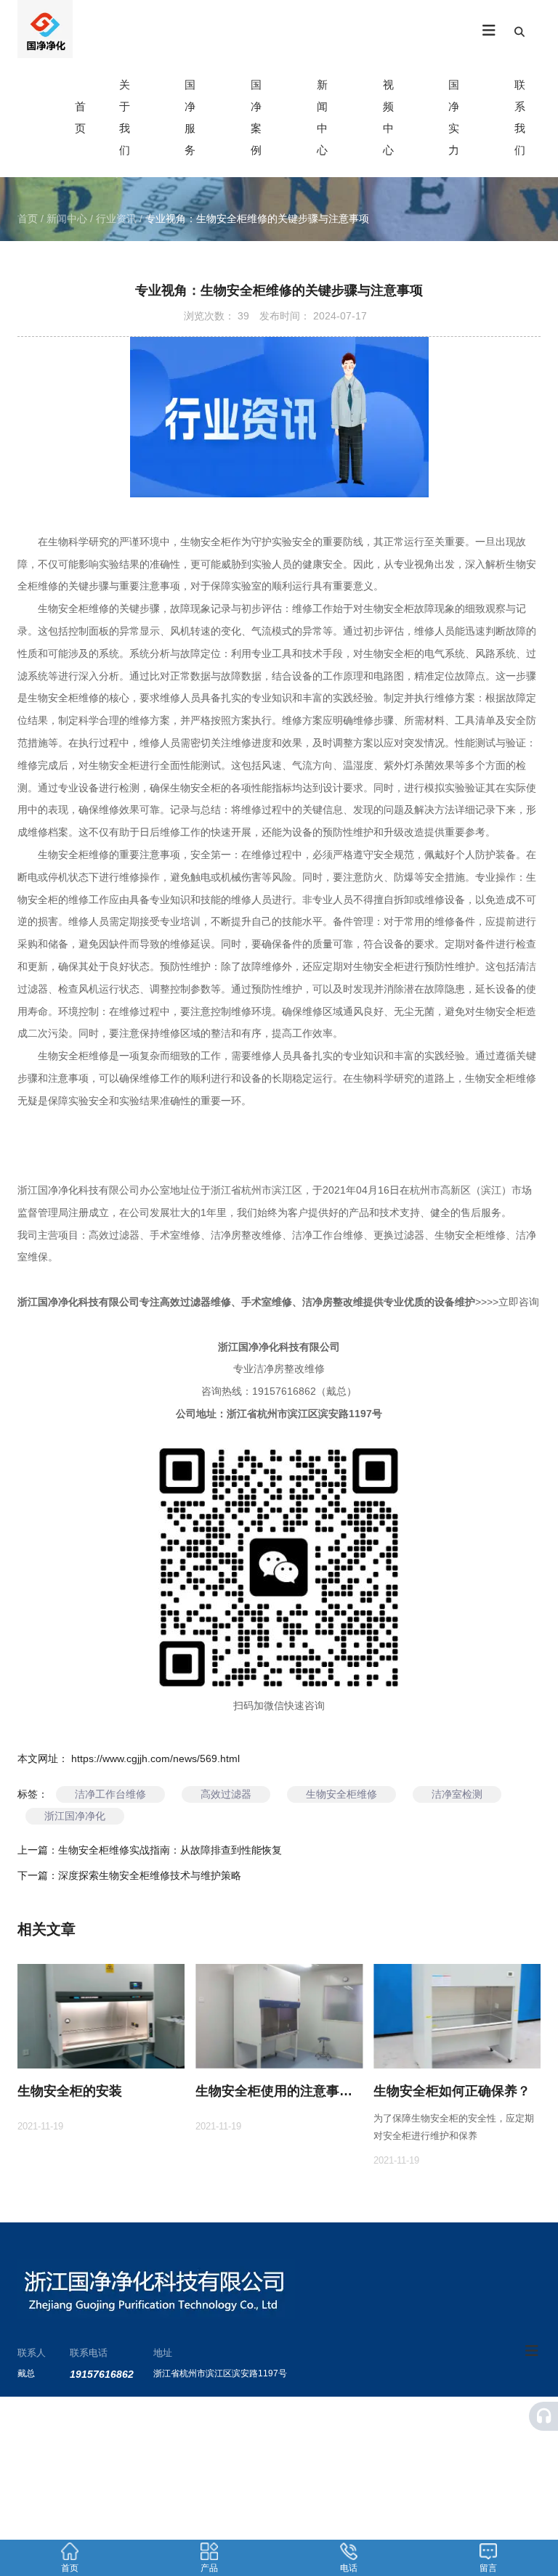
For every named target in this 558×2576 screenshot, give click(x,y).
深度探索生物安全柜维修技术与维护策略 (150, 1875)
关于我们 (125, 117)
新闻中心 (322, 117)
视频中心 (388, 117)
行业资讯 (116, 219)
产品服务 (272, 2432)
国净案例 (256, 117)
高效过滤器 (226, 1794)
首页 (29, 219)
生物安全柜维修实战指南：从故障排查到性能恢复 (170, 1850)
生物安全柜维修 (341, 1794)
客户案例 (380, 2432)
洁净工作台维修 (110, 1794)
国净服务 (190, 117)
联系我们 (520, 117)
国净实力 (454, 117)
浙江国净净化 (75, 1816)
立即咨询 (519, 1302)
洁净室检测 (457, 1794)
